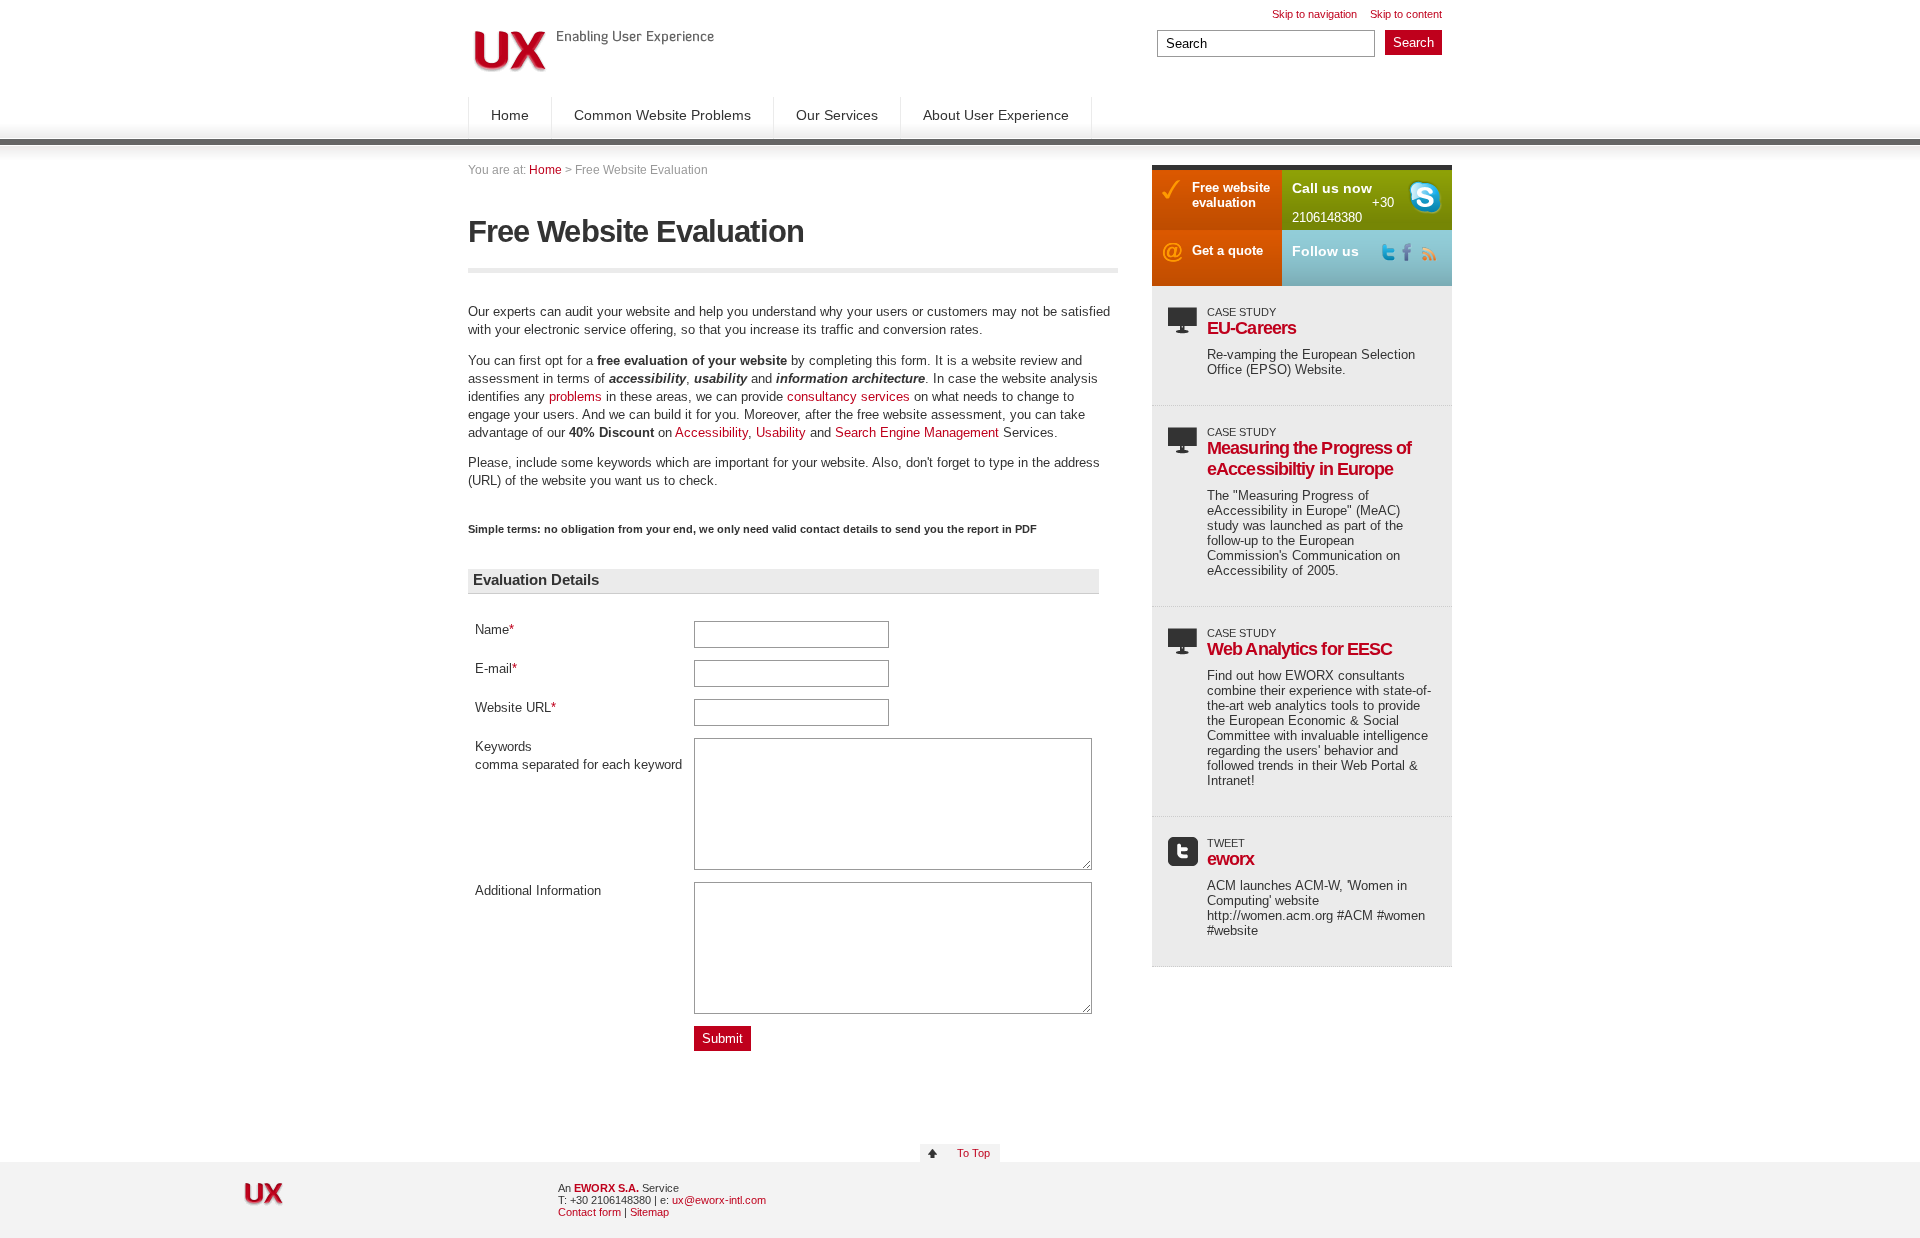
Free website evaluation (1231, 195)
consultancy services (848, 396)
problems (577, 396)
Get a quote (1227, 250)
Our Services (837, 115)
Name (494, 629)
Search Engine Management (917, 432)
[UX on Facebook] (1412, 252)
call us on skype (1425, 197)
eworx (1231, 859)
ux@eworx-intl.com (719, 1200)
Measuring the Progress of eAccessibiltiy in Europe (1309, 458)
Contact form (589, 1212)
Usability (783, 432)
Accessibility (711, 432)
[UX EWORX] (593, 51)
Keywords (503, 746)
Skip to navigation (1314, 14)
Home (510, 115)
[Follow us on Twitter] (1392, 252)
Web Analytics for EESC (1299, 649)
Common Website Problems (662, 115)
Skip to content (1406, 14)
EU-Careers (1251, 328)
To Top (973, 1153)
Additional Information (538, 890)
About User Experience (996, 115)
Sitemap (649, 1212)
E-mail (496, 668)
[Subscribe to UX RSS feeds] (1432, 252)
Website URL (515, 707)
